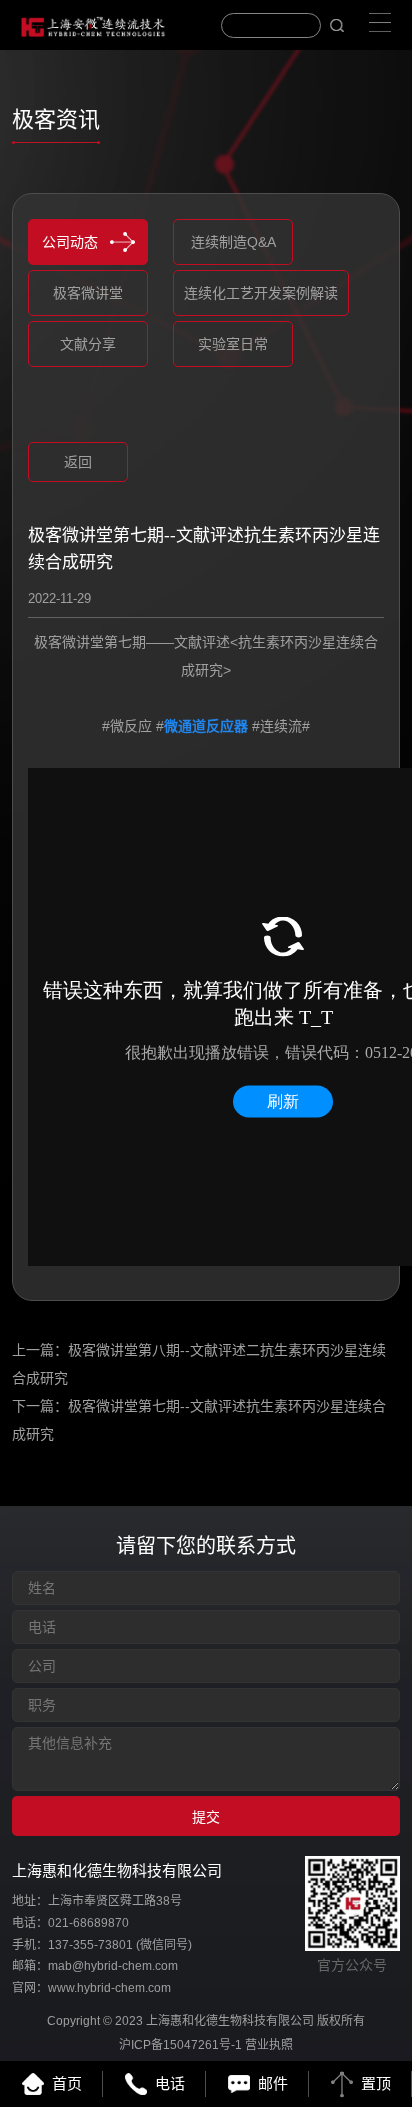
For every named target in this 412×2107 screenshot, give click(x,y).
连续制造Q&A (233, 242)
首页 (67, 2083)
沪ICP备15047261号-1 (180, 2045)
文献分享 (88, 344)
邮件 (273, 2083)
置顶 (376, 2083)
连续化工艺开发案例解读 (261, 293)
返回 (78, 462)
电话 (170, 2083)
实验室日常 (233, 344)
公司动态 (70, 242)
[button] (50, 417)
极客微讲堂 (88, 293)
